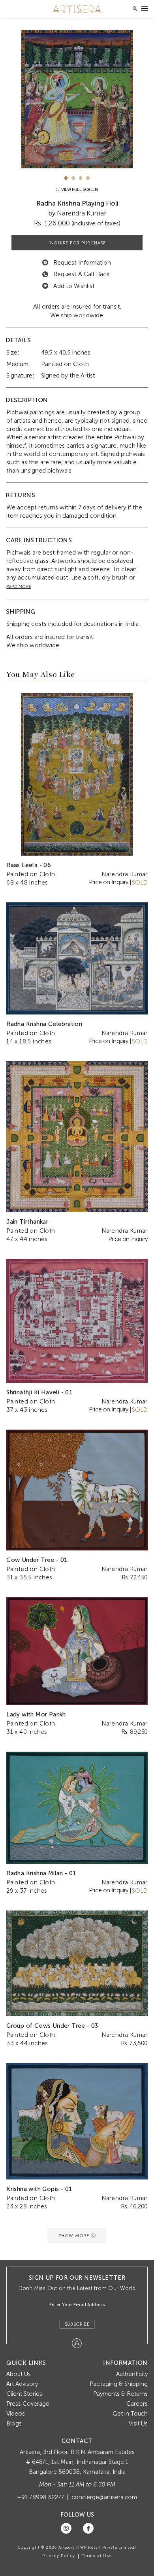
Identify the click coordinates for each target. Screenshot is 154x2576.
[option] (77, 99)
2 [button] (73, 178)
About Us (19, 2374)
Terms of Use (97, 2556)
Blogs (14, 2423)
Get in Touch (130, 2414)
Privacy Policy (59, 2556)
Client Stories (24, 2394)
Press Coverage (28, 2404)
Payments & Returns (120, 2394)
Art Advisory (22, 2384)
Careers (137, 2404)
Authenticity (132, 2374)
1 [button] (66, 178)
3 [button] (81, 178)
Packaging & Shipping (119, 2384)
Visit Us (138, 2423)
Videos (16, 2414)
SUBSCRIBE (77, 2324)
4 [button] (88, 178)
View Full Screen (79, 190)
